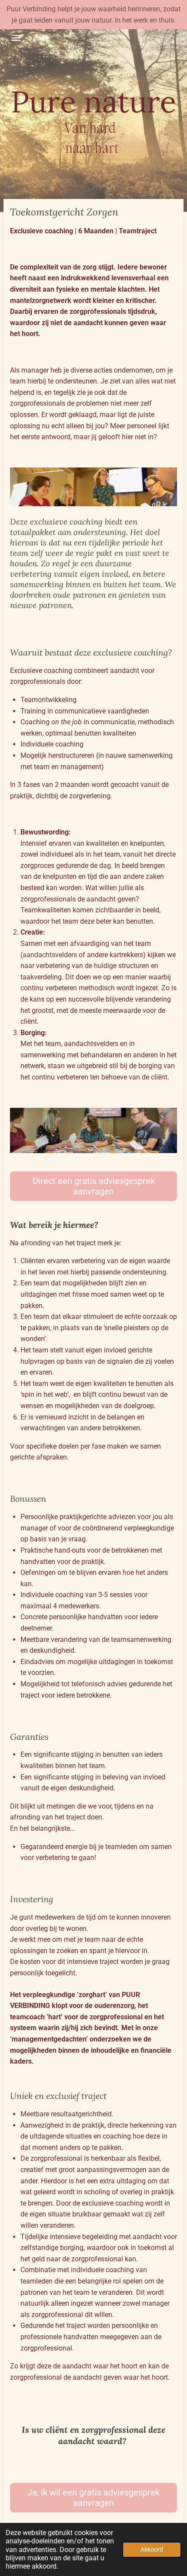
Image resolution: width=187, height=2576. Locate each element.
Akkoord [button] (152, 2550)
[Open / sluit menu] (16, 38)
